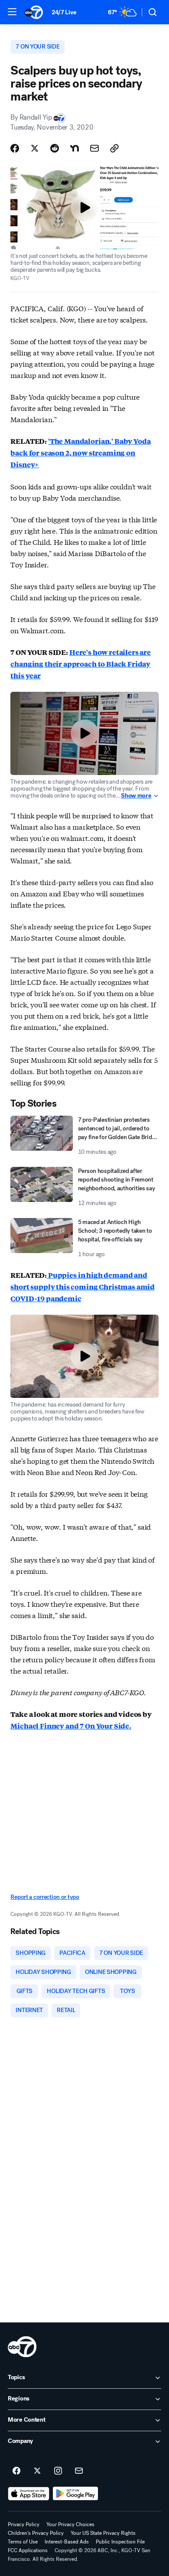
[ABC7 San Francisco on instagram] (58, 2471)
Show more (136, 796)
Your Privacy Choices (70, 2524)
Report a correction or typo (45, 1897)
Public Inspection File (120, 2542)
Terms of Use (23, 2542)
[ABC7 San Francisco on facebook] (16, 2471)
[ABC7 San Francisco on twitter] (37, 2471)
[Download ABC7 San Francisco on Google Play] (76, 2494)
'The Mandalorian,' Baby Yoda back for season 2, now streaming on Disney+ (80, 453)
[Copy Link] (114, 148)
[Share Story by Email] (94, 148)
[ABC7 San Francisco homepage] (34, 12)
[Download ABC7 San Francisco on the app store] (29, 2494)
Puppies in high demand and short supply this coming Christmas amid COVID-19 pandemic (83, 1287)
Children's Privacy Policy (36, 2533)
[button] (12, 12)
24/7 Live (64, 12)
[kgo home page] (22, 2347)
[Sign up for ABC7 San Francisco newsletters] (79, 2471)
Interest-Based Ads (67, 2542)
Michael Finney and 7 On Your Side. (71, 1726)
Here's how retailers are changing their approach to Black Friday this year (81, 664)
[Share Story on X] (35, 148)
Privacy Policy (24, 2524)
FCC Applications (28, 2550)
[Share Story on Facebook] (15, 148)
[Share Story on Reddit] (55, 148)
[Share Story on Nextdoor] (75, 148)
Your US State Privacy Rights (103, 2533)
